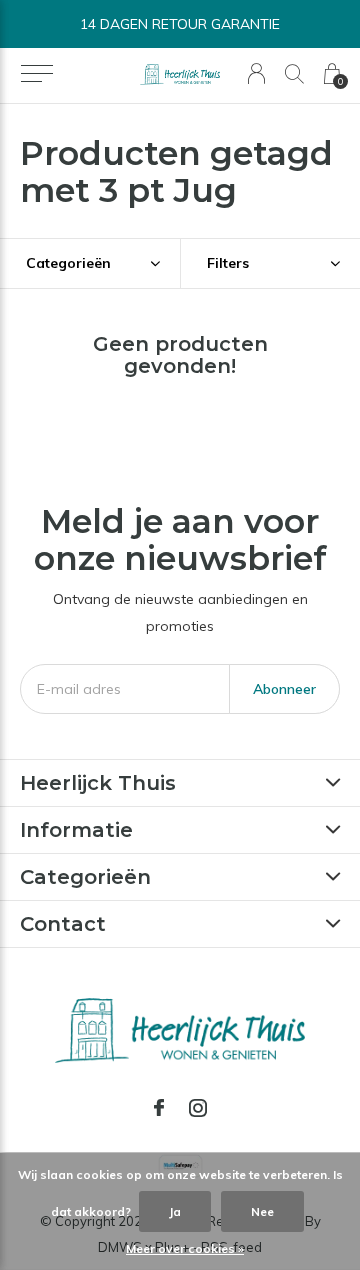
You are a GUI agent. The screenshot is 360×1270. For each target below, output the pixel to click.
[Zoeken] (294, 73)
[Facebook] (159, 1108)
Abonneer (284, 689)
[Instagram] (198, 1108)
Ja (175, 1211)
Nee (262, 1211)
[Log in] (256, 73)
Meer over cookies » (185, 1248)
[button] (36, 74)
